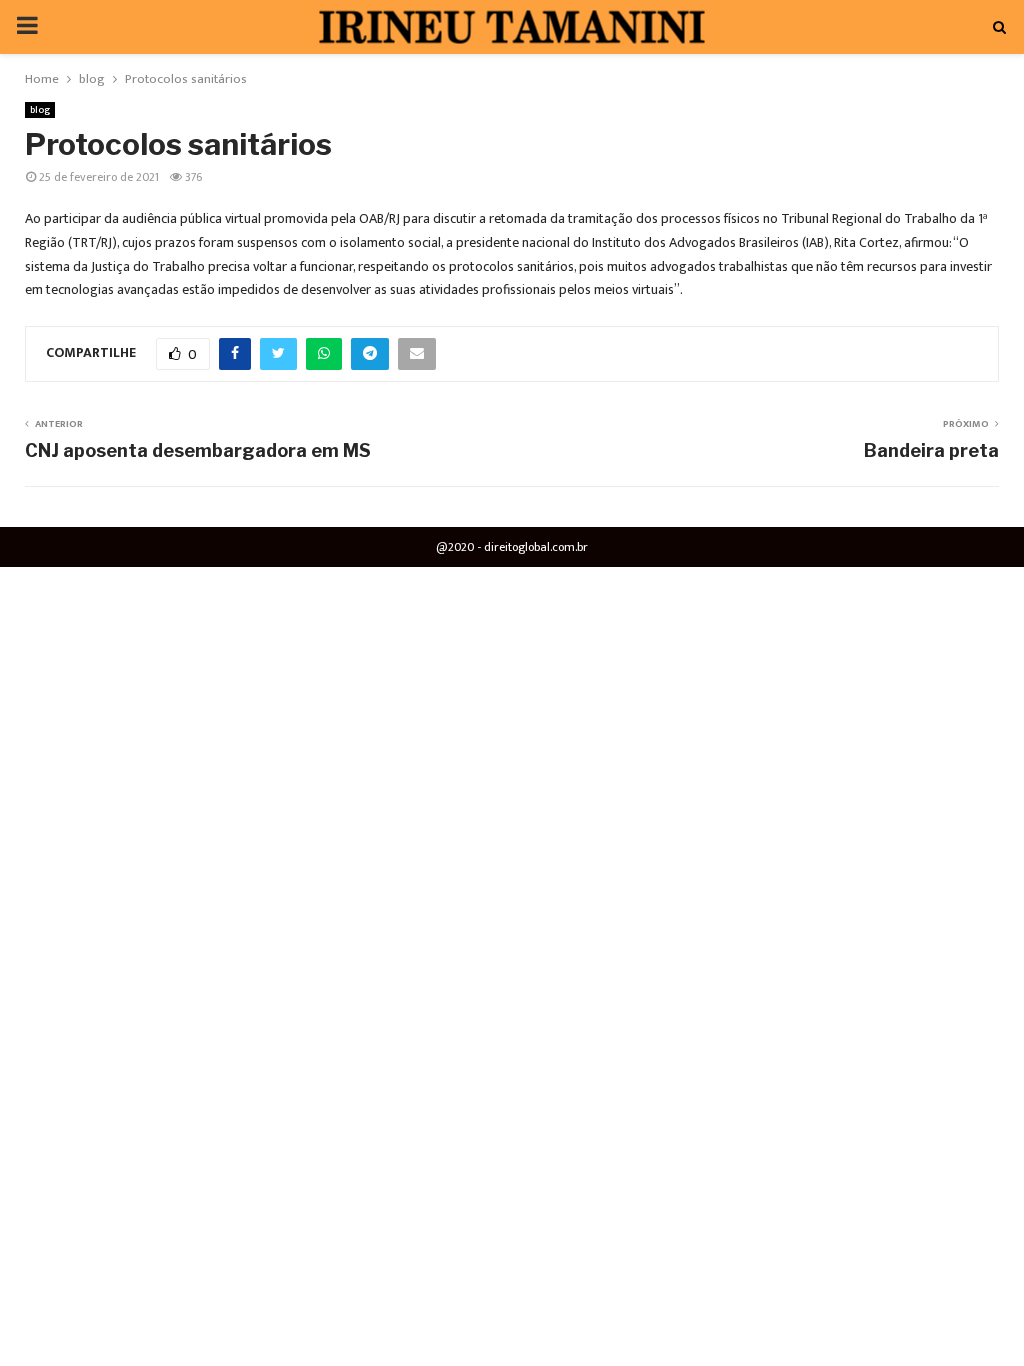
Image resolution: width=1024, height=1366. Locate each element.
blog (40, 110)
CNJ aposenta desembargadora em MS (198, 450)
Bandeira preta (931, 450)
